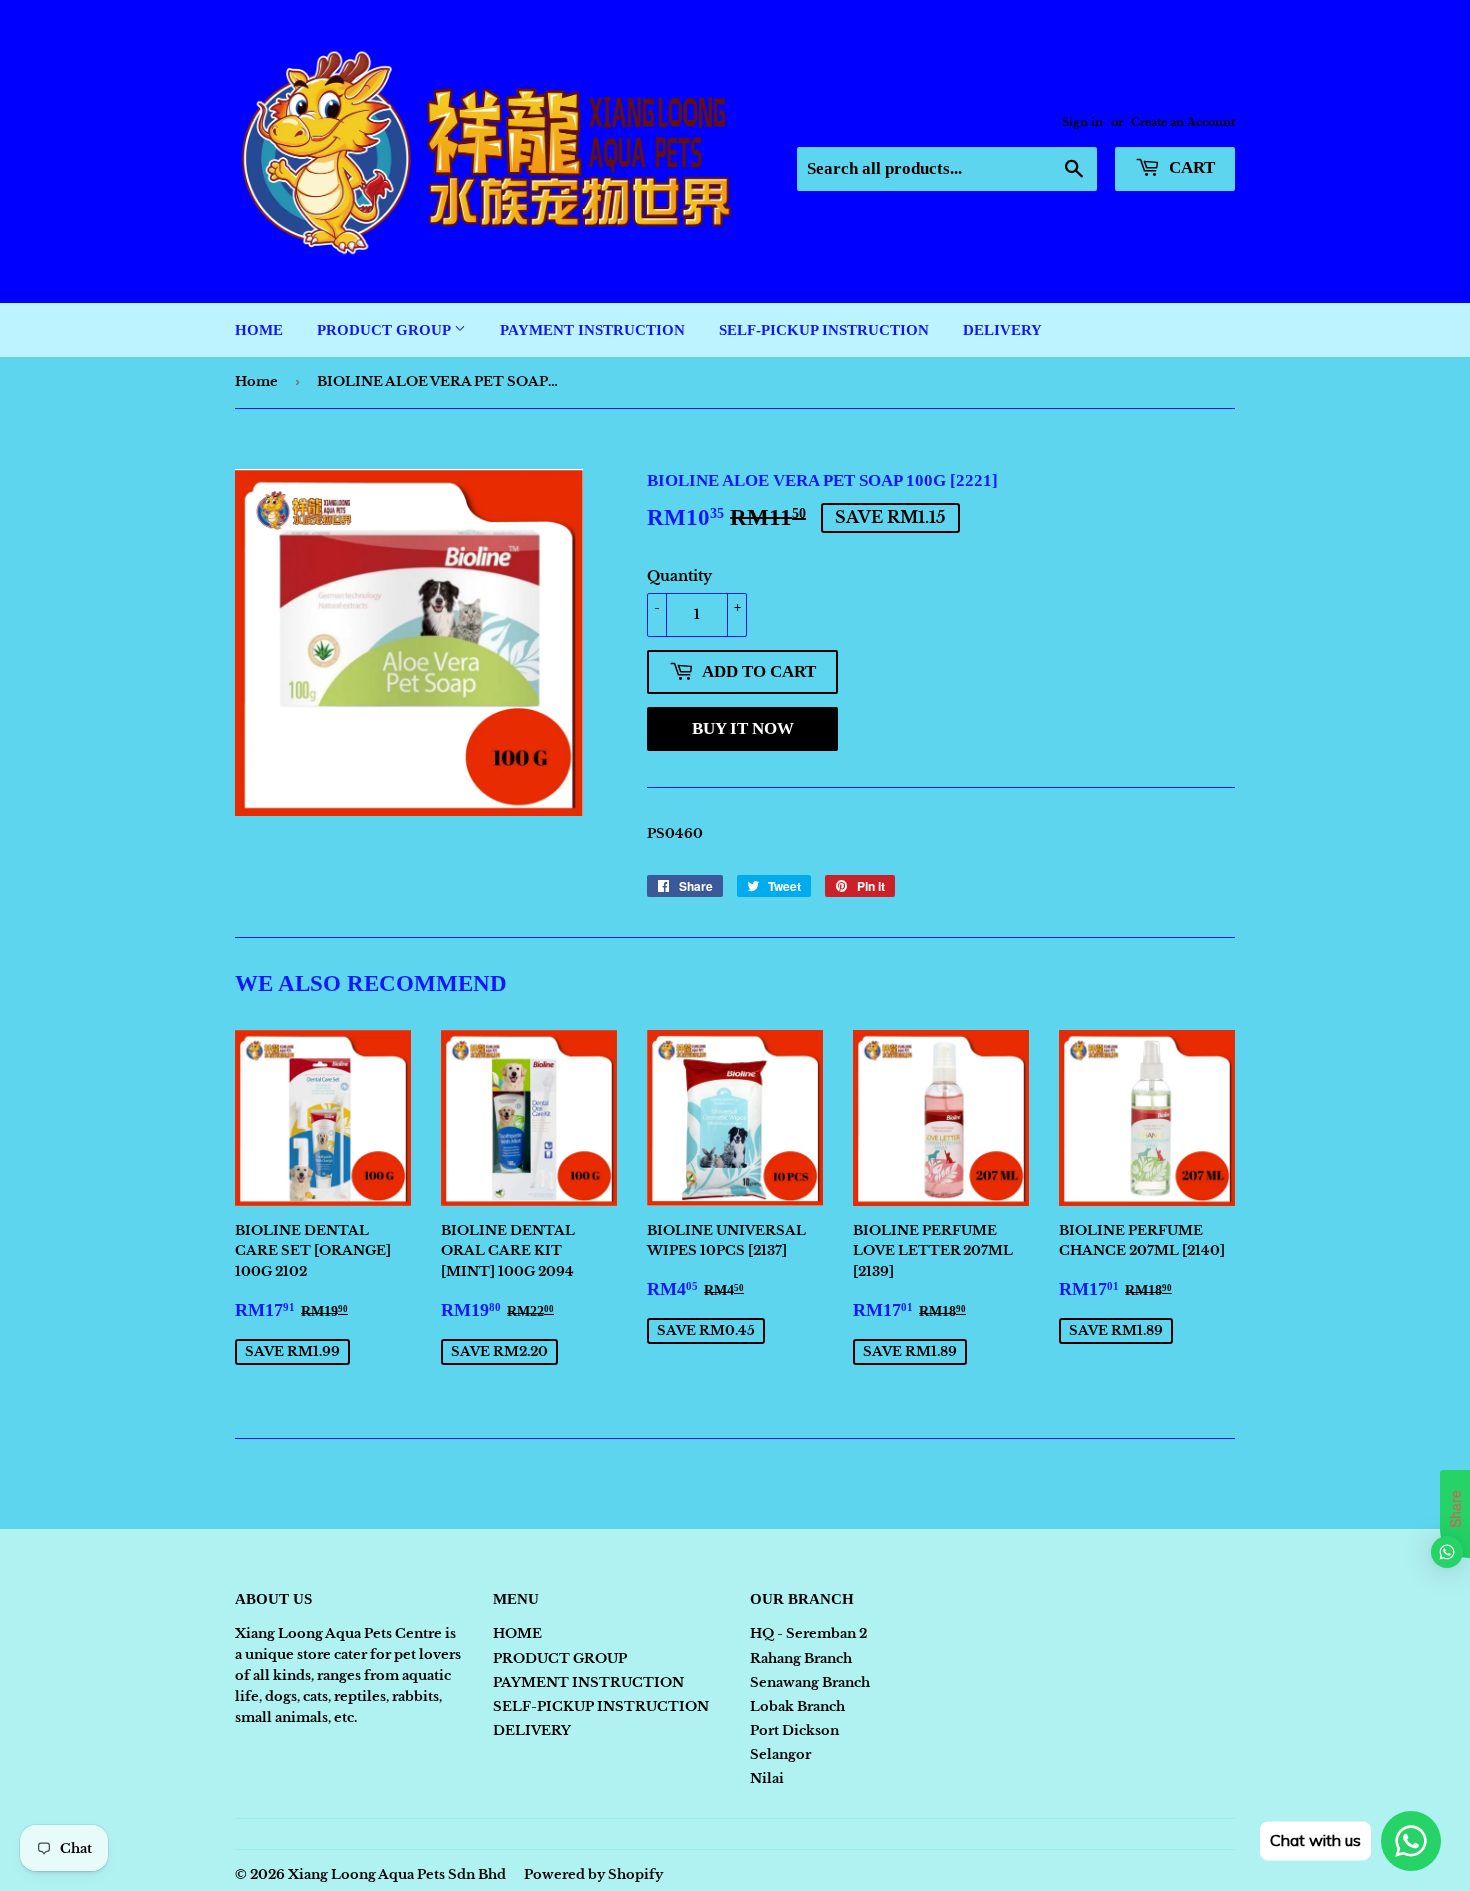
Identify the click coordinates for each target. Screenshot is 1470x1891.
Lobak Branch (797, 1706)
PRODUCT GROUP (385, 330)
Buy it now (743, 728)
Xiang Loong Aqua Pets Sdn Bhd (397, 1874)
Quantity (679, 576)
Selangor (780, 1754)
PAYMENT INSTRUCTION (592, 330)
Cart (1190, 167)
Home (256, 381)
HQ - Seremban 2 (808, 1633)
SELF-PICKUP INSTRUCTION (824, 330)
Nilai (767, 1778)
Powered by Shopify (593, 1874)
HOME (259, 330)
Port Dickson (794, 1730)
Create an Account (1183, 122)
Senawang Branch (810, 1682)
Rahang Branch (801, 1658)
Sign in (1082, 122)
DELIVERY (1002, 330)
